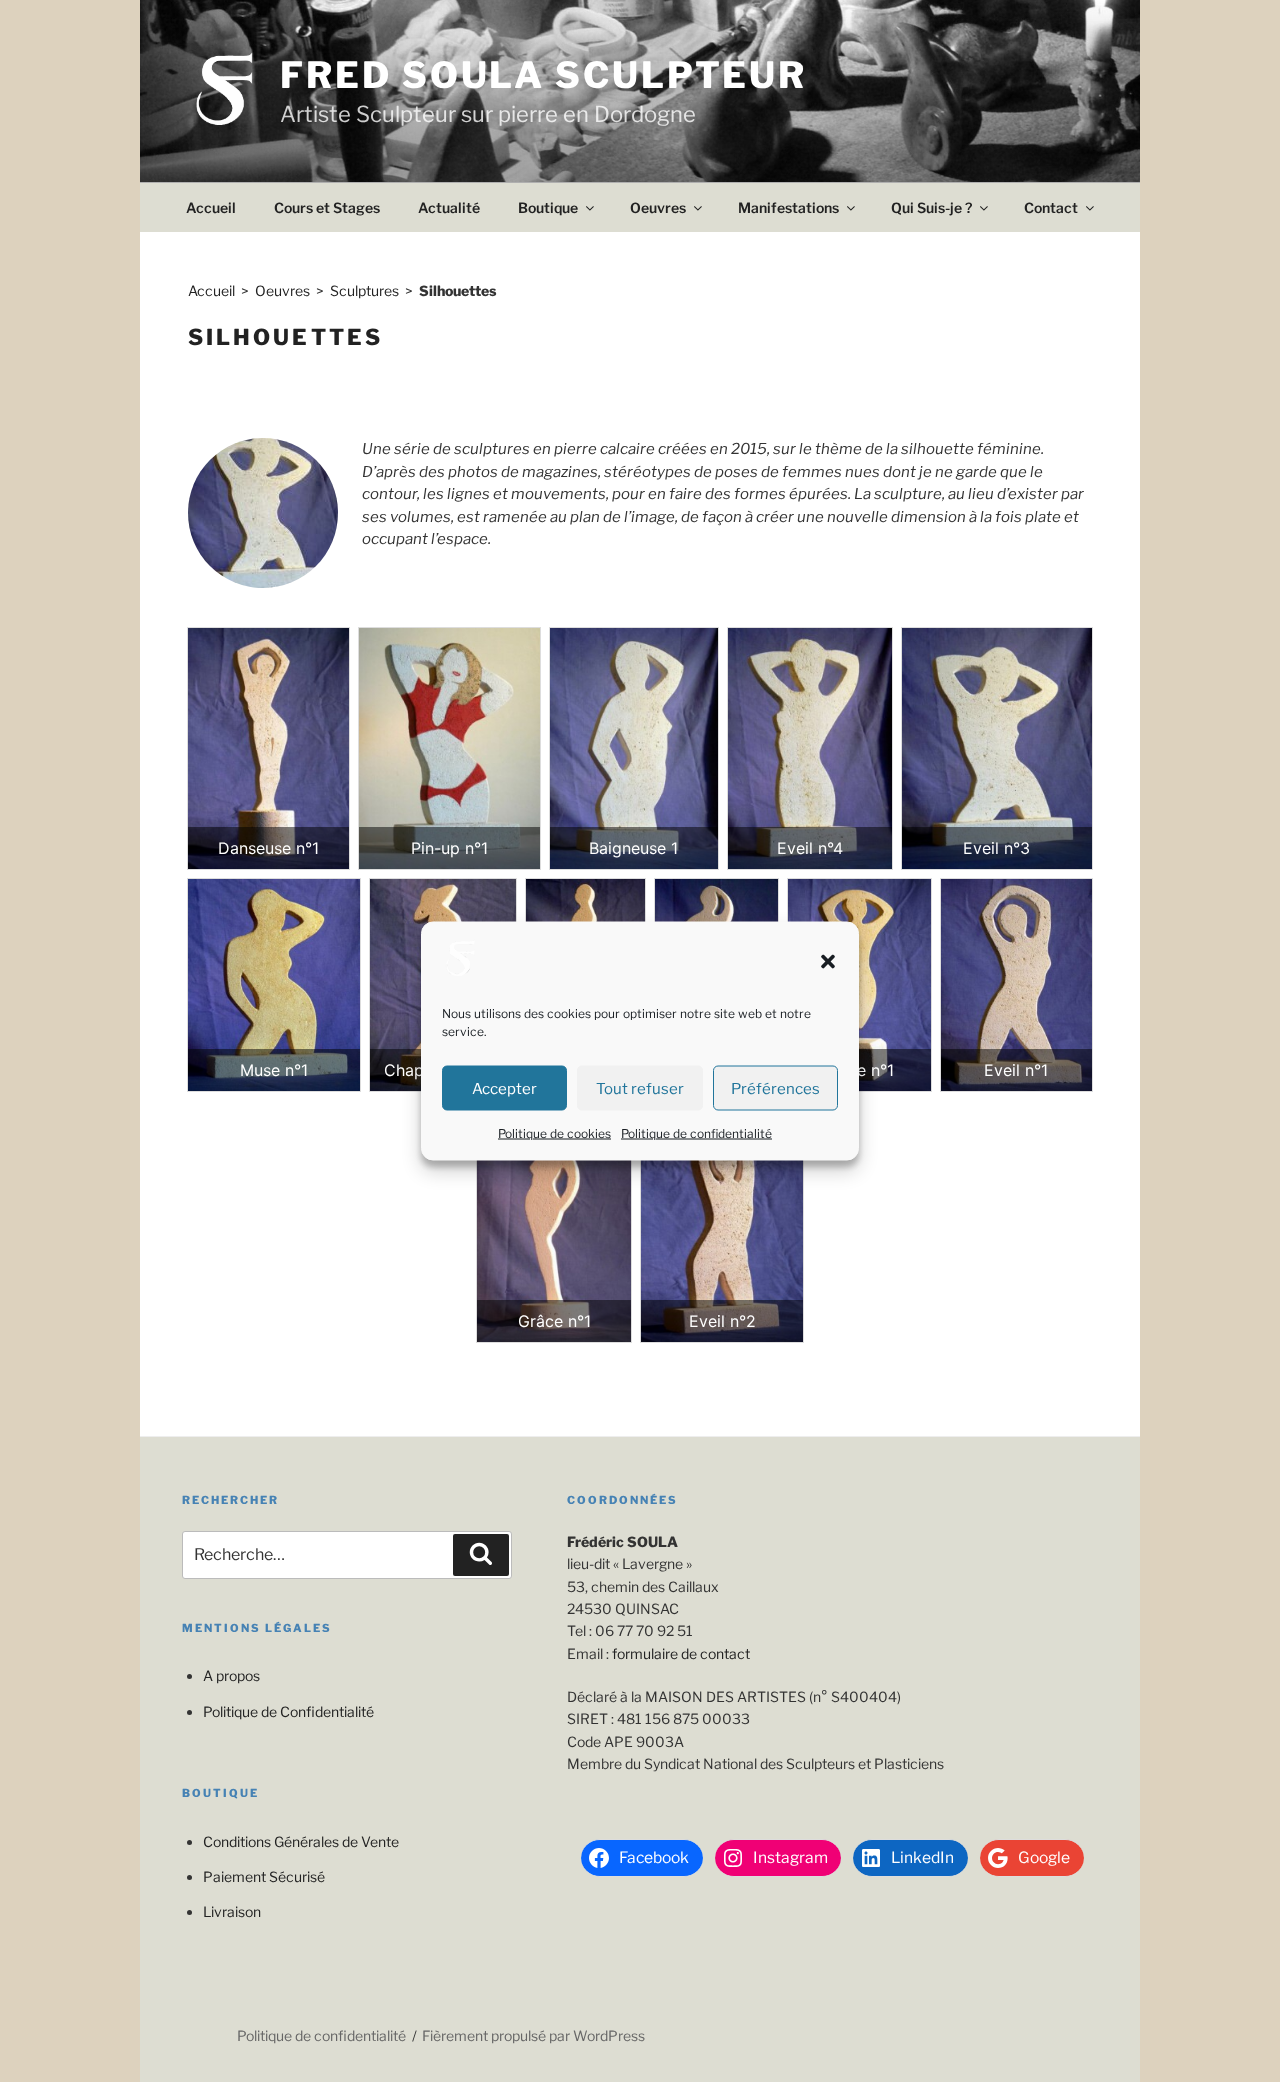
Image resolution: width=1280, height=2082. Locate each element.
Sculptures (364, 290)
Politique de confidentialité (696, 1133)
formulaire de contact (681, 1653)
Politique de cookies (554, 1133)
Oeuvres (658, 207)
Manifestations (788, 207)
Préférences (775, 1088)
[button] (828, 961)
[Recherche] (481, 1555)
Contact (1051, 207)
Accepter (504, 1088)
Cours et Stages (327, 207)
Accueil (211, 207)
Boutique (548, 207)
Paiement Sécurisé (264, 1876)
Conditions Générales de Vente (301, 1841)
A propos (231, 1675)
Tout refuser (640, 1088)
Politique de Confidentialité (288, 1711)
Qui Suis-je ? (931, 207)
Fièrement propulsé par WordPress (533, 2035)
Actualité (449, 207)
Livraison (232, 1911)
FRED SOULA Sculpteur (543, 75)
